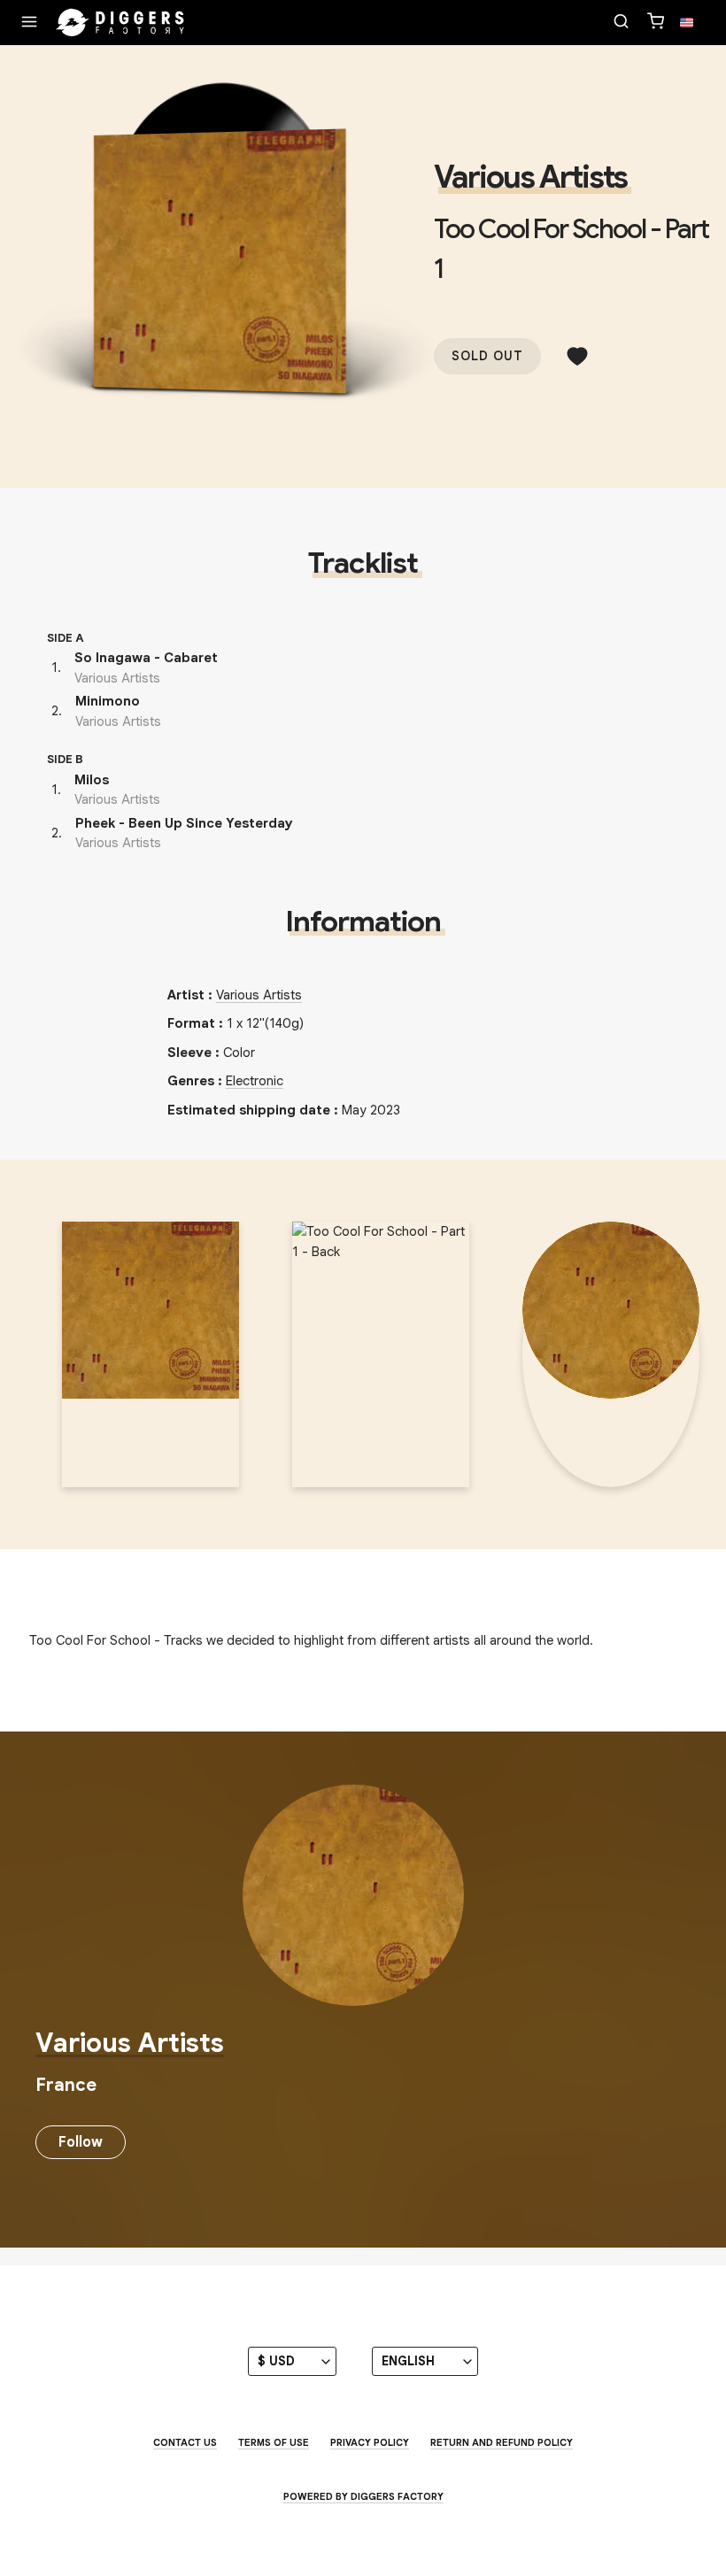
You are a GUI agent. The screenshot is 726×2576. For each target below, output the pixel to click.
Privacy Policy (370, 2442)
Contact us (185, 2442)
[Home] (120, 23)
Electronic (255, 1081)
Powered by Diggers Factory (363, 2496)
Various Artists (530, 177)
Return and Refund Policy (502, 2442)
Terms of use (274, 2442)
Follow (81, 2142)
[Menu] (29, 23)
